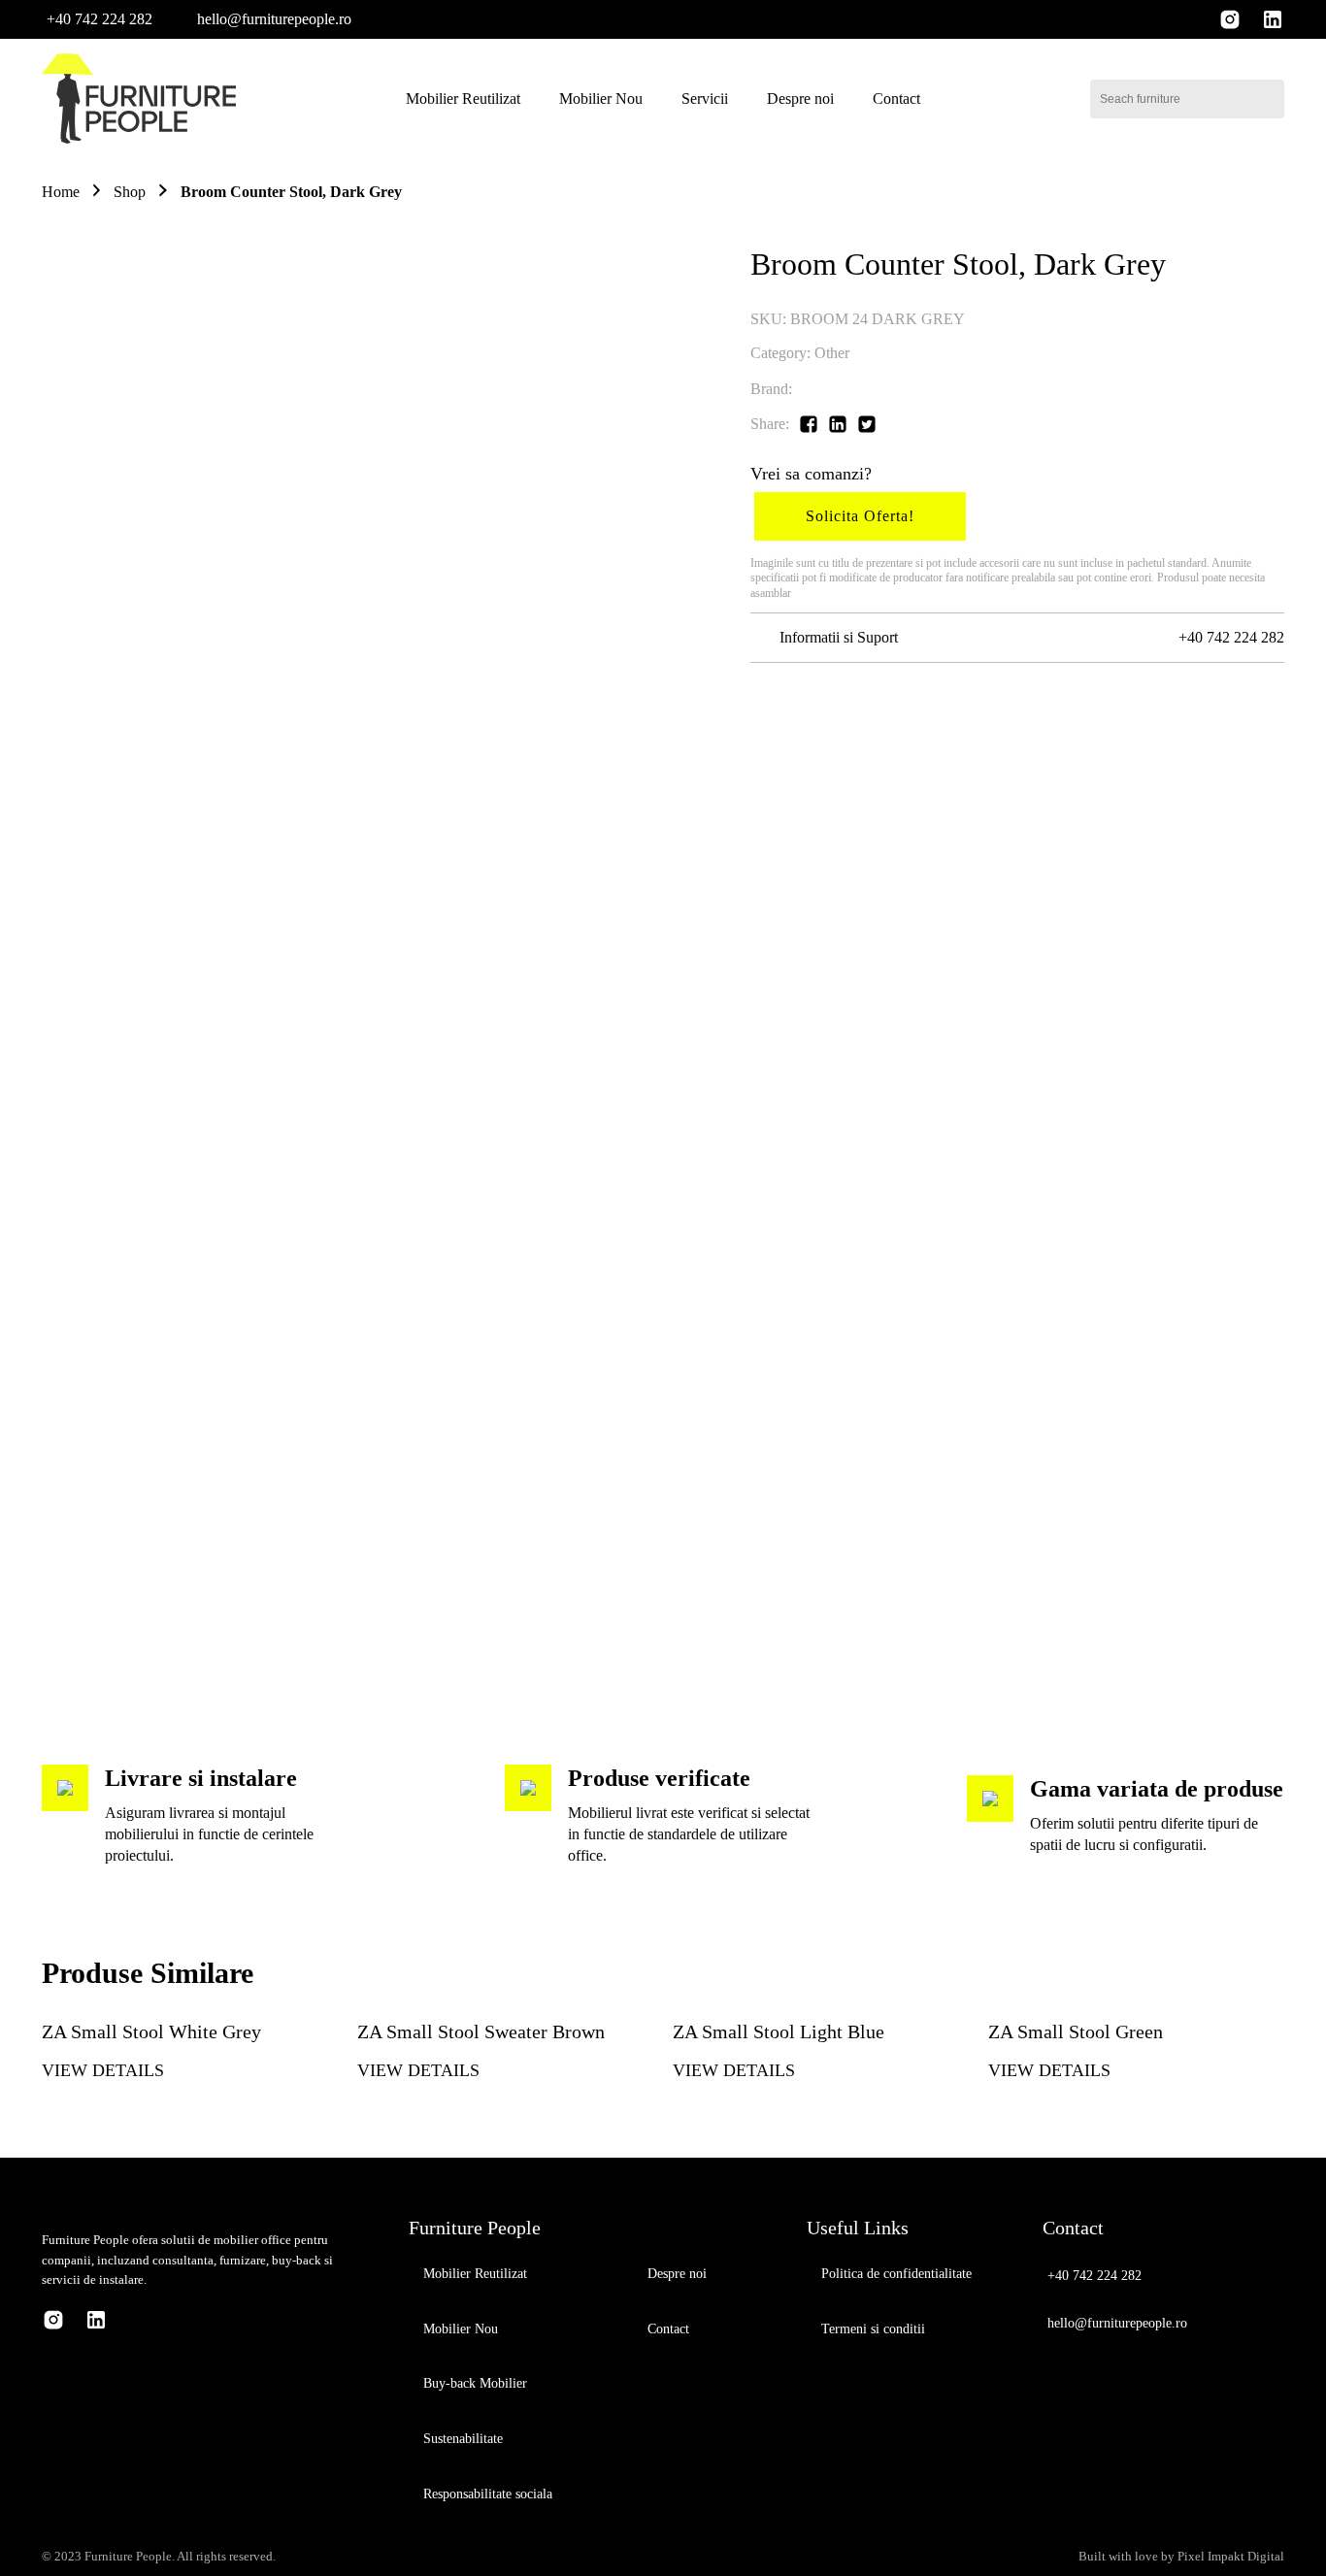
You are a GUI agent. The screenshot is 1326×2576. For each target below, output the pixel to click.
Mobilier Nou (601, 99)
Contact (896, 99)
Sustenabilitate (463, 2439)
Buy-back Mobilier (475, 2383)
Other (832, 353)
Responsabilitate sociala (488, 2494)
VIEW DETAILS (103, 2070)
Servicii (705, 99)
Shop (130, 192)
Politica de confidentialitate (896, 2274)
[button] (97, 19)
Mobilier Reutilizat (463, 99)
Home (61, 192)
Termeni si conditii (873, 2329)
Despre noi (800, 99)
